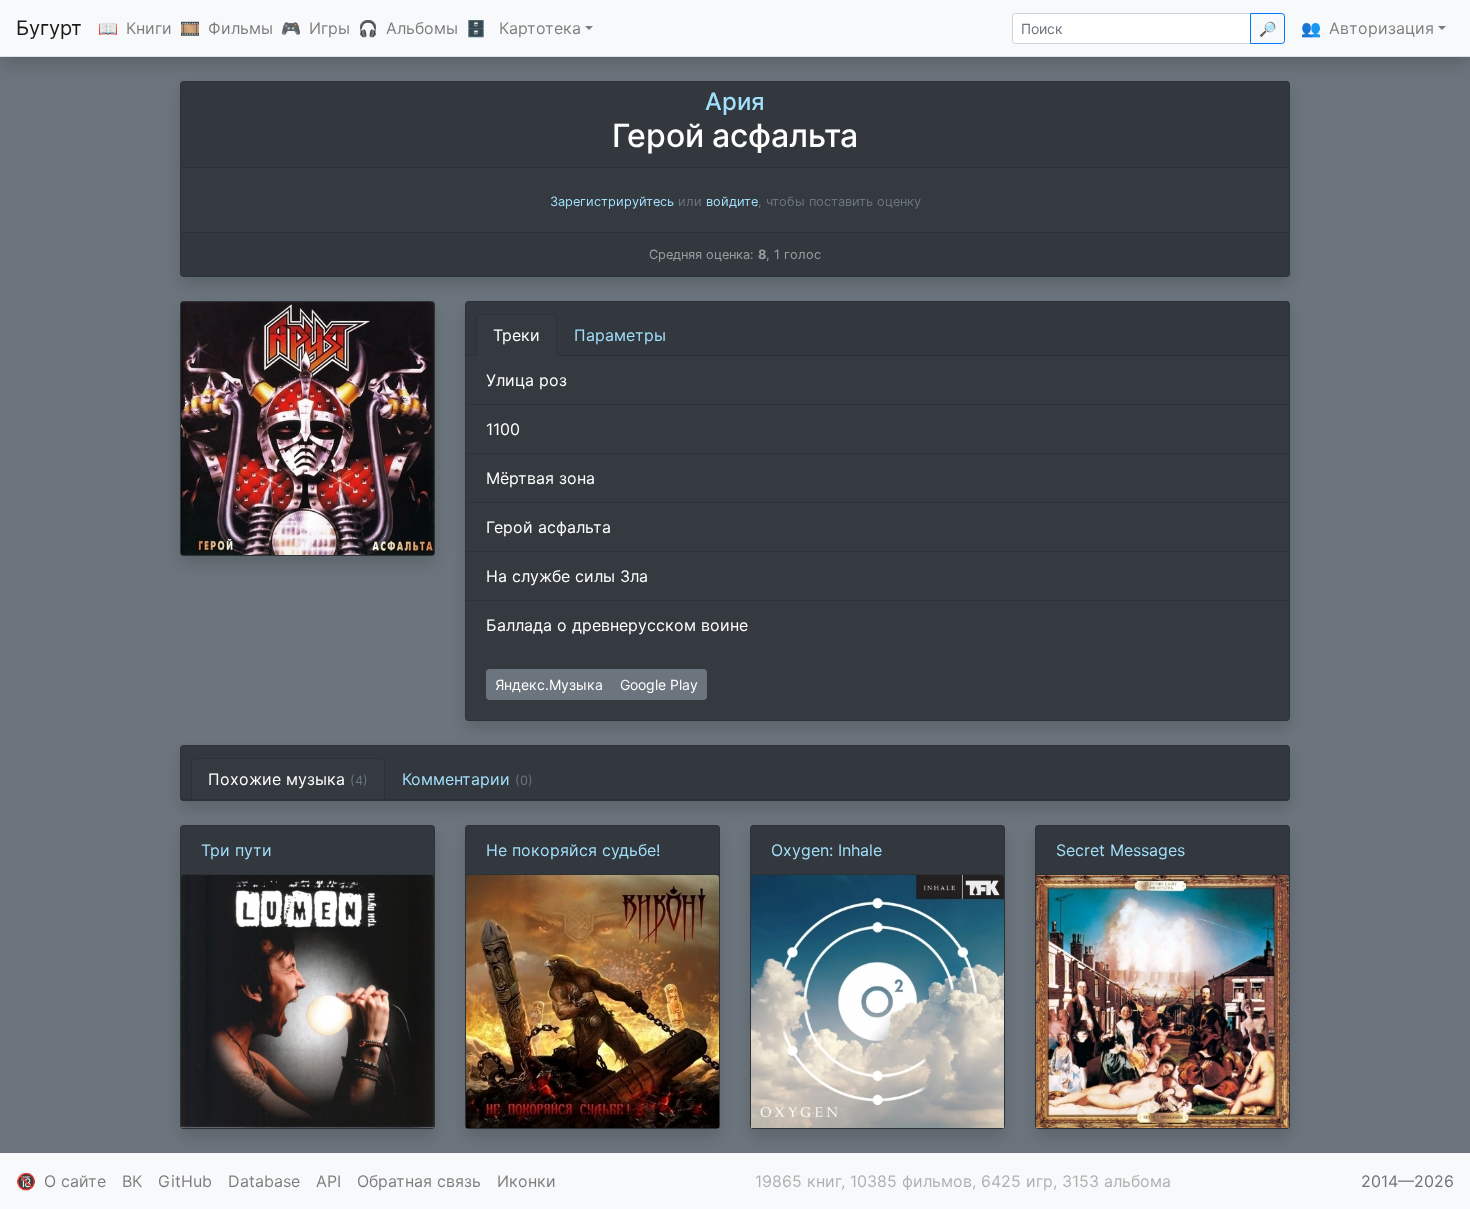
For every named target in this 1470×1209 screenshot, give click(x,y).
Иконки (526, 1181)
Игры (329, 28)
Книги (149, 28)
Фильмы (240, 28)
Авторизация (1381, 28)
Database (264, 1181)
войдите (732, 201)
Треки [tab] (516, 335)
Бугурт (49, 28)
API (328, 1181)
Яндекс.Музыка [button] (549, 684)
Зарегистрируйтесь (612, 201)
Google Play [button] (659, 684)
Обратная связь (419, 1181)
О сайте (75, 1181)
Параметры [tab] (620, 335)
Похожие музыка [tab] (288, 779)
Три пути (236, 850)
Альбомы (422, 28)
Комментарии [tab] (467, 779)
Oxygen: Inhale (826, 850)
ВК (132, 1181)
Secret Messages (1120, 850)
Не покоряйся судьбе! (573, 850)
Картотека (540, 28)
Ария (735, 101)
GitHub (185, 1181)
